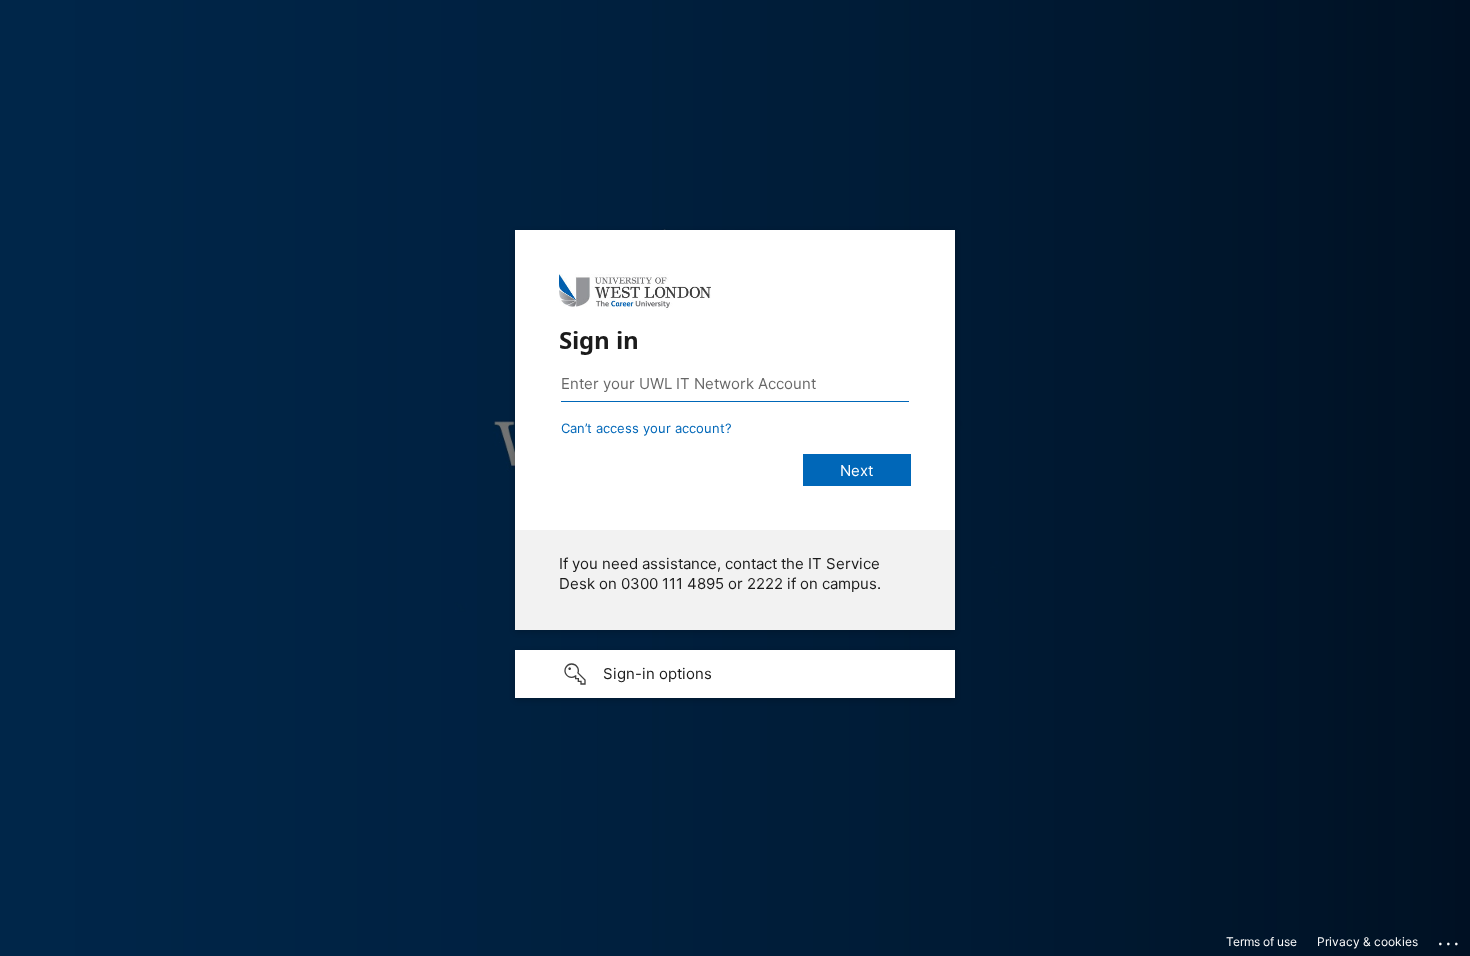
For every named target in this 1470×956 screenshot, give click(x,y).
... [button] (1450, 939)
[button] (735, 674)
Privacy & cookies (1367, 941)
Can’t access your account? (646, 428)
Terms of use (1261, 941)
